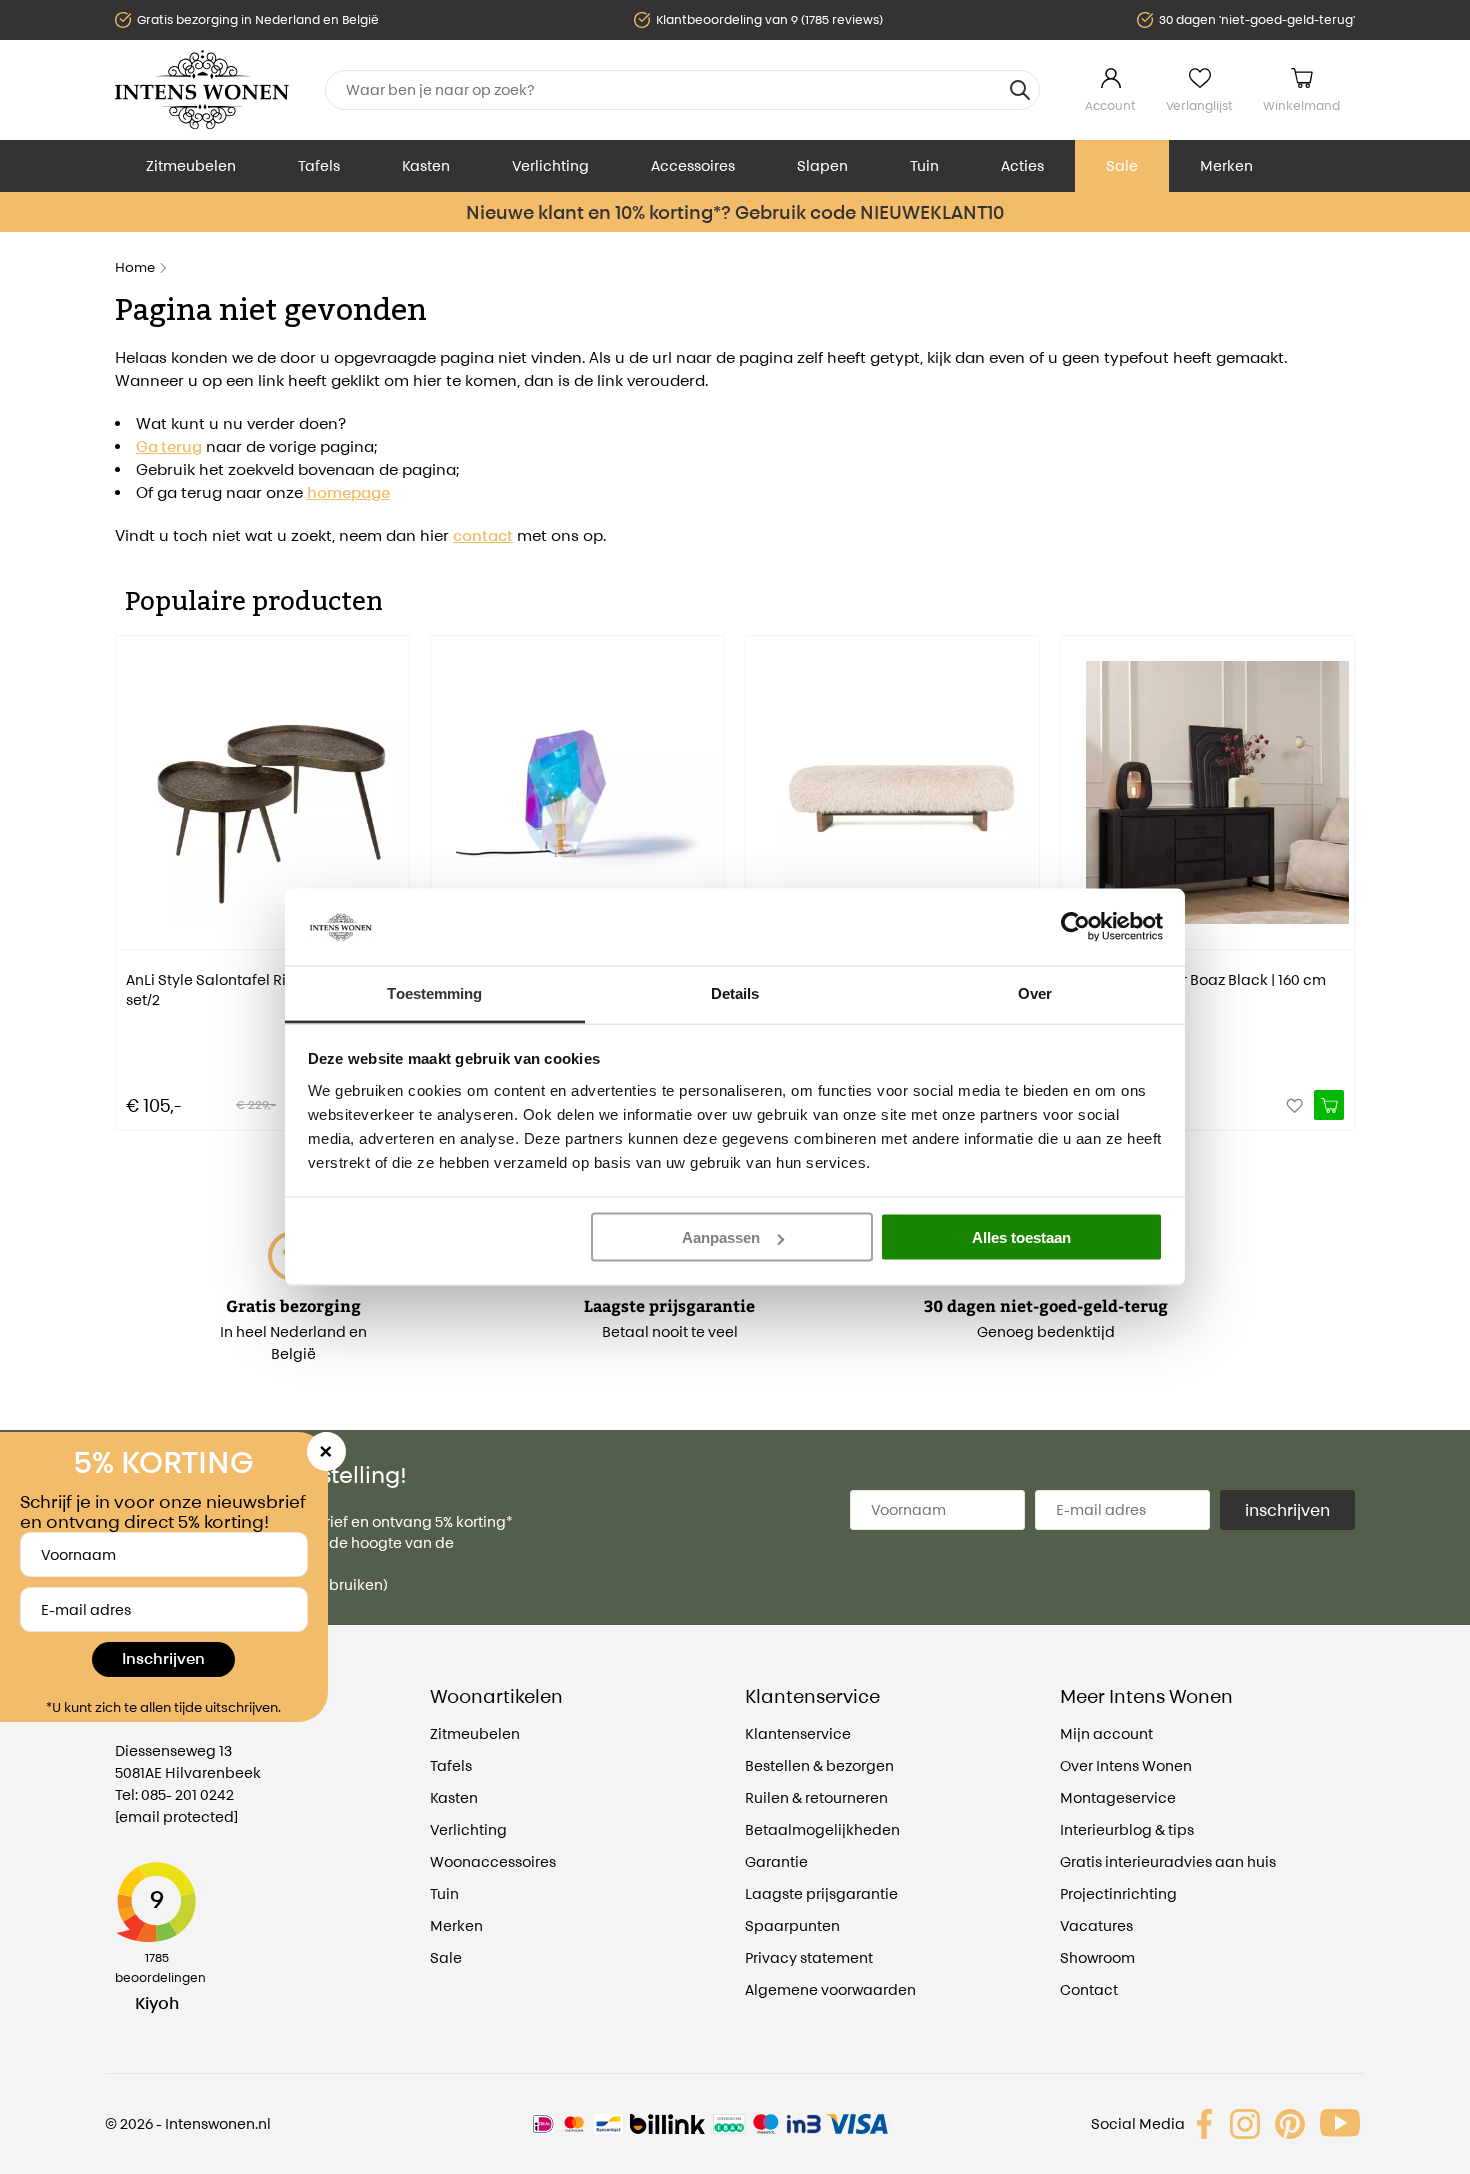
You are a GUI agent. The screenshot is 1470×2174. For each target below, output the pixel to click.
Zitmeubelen (191, 165)
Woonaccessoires (493, 1861)
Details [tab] (735, 992)
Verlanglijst (1199, 105)
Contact (1089, 1989)
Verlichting (550, 165)
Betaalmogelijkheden (822, 1829)
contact (483, 535)
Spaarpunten (792, 1925)
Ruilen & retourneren (816, 1797)
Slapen (822, 165)
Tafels (319, 165)
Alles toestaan (1021, 1237)
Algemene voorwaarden (830, 1989)
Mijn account (1106, 1733)
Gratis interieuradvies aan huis (1168, 1861)
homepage (348, 492)
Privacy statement (809, 1957)
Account (1110, 105)
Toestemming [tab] (434, 992)
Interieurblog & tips (1127, 1829)
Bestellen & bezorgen (819, 1765)
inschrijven (1287, 1510)
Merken (1226, 165)
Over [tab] (1035, 992)
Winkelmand (1301, 105)
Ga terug (169, 446)
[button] (130, 869)
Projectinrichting (1118, 1893)
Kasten (426, 165)
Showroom (1097, 1957)
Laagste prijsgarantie (821, 1893)
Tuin (924, 165)
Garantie (776, 1861)
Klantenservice (798, 1733)
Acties (1022, 165)
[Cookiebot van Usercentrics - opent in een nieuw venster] (1075, 927)
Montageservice (1118, 1797)
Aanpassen (721, 1237)
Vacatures (1096, 1925)
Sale (1122, 165)
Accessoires (693, 165)
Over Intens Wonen (1126, 1765)
